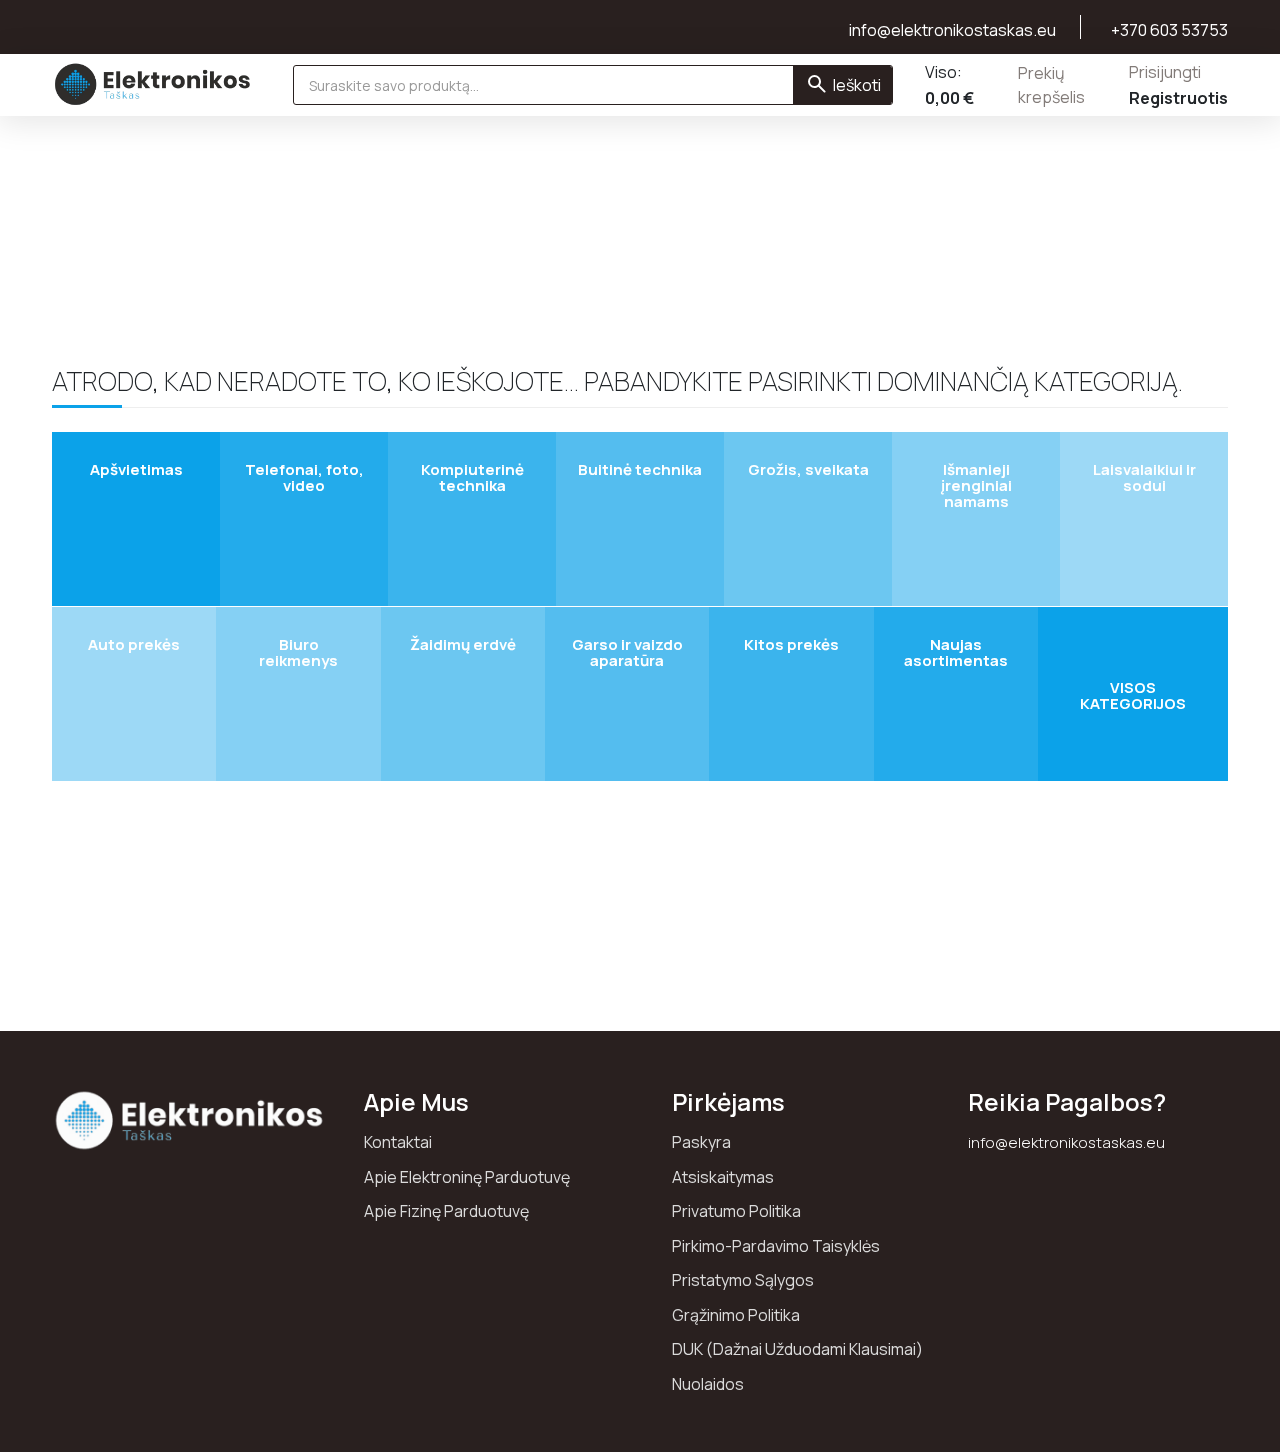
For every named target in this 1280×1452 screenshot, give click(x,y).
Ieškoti (857, 85)
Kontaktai (398, 1142)
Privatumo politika (736, 1211)
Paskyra (701, 1142)
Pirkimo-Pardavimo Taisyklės (776, 1246)
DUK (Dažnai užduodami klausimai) (797, 1349)
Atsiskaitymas (723, 1177)
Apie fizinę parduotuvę (446, 1211)
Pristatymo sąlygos (743, 1280)
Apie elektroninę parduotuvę (467, 1177)
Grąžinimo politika (736, 1315)
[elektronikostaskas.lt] (153, 84)
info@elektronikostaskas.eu (1066, 1142)
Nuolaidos (708, 1384)
